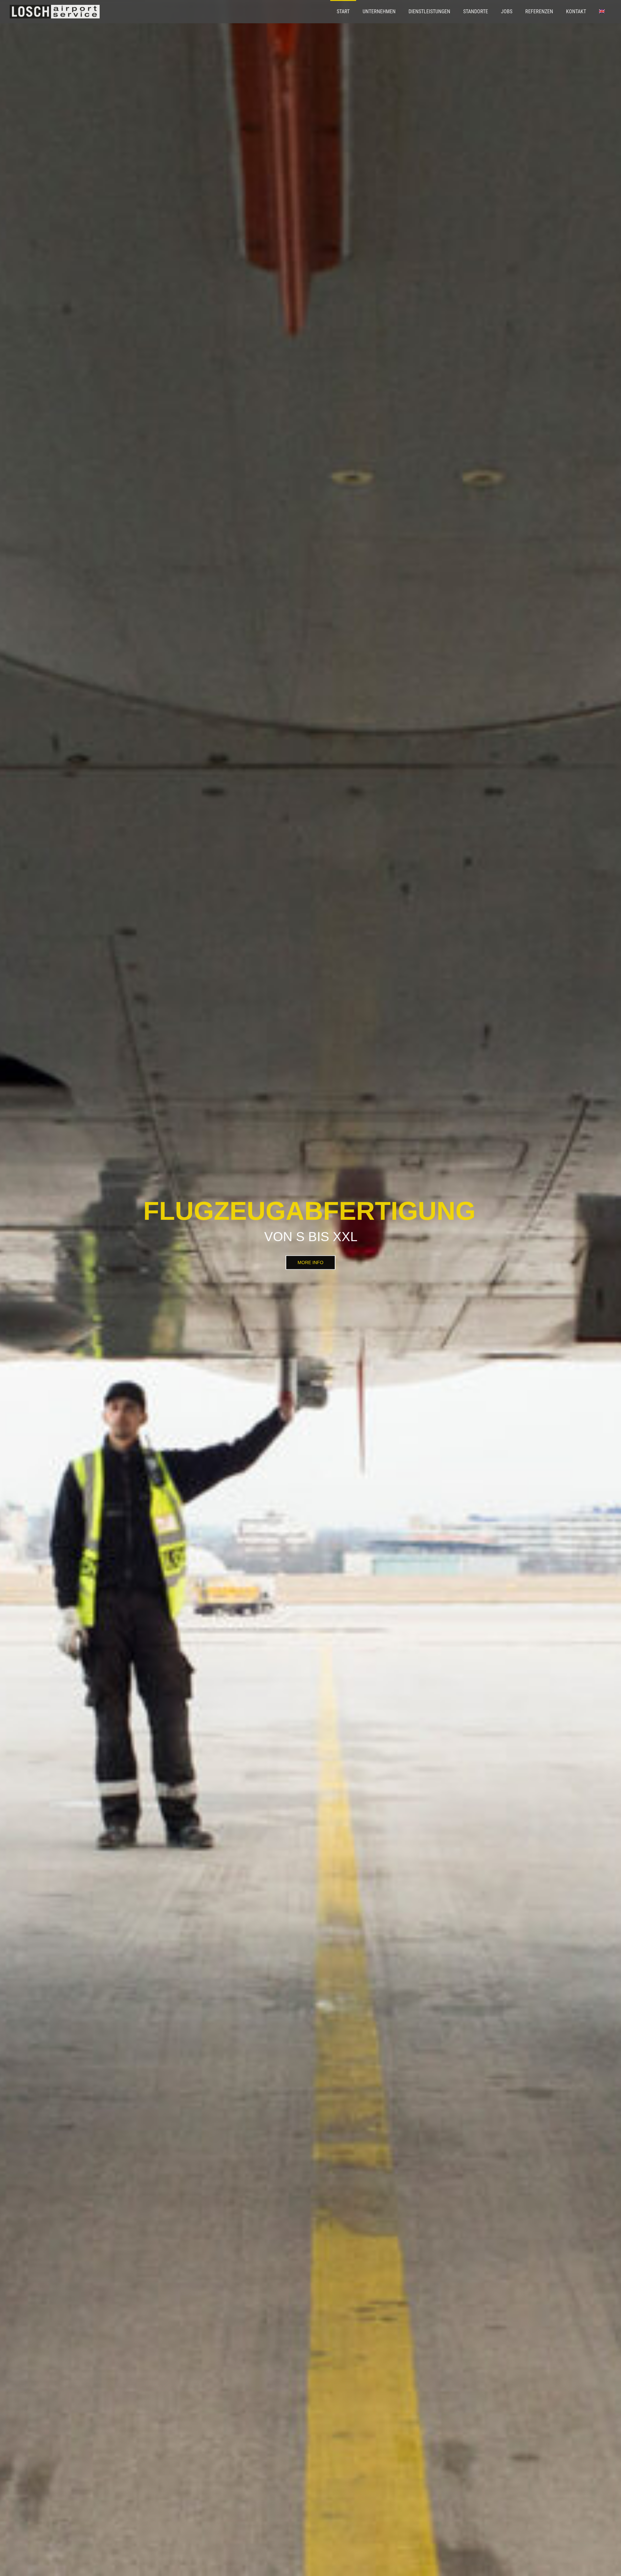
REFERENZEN (539, 11)
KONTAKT (576, 11)
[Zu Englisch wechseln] (602, 12)
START (343, 11)
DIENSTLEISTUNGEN (429, 11)
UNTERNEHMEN (379, 11)
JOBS (507, 11)
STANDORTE (476, 11)
